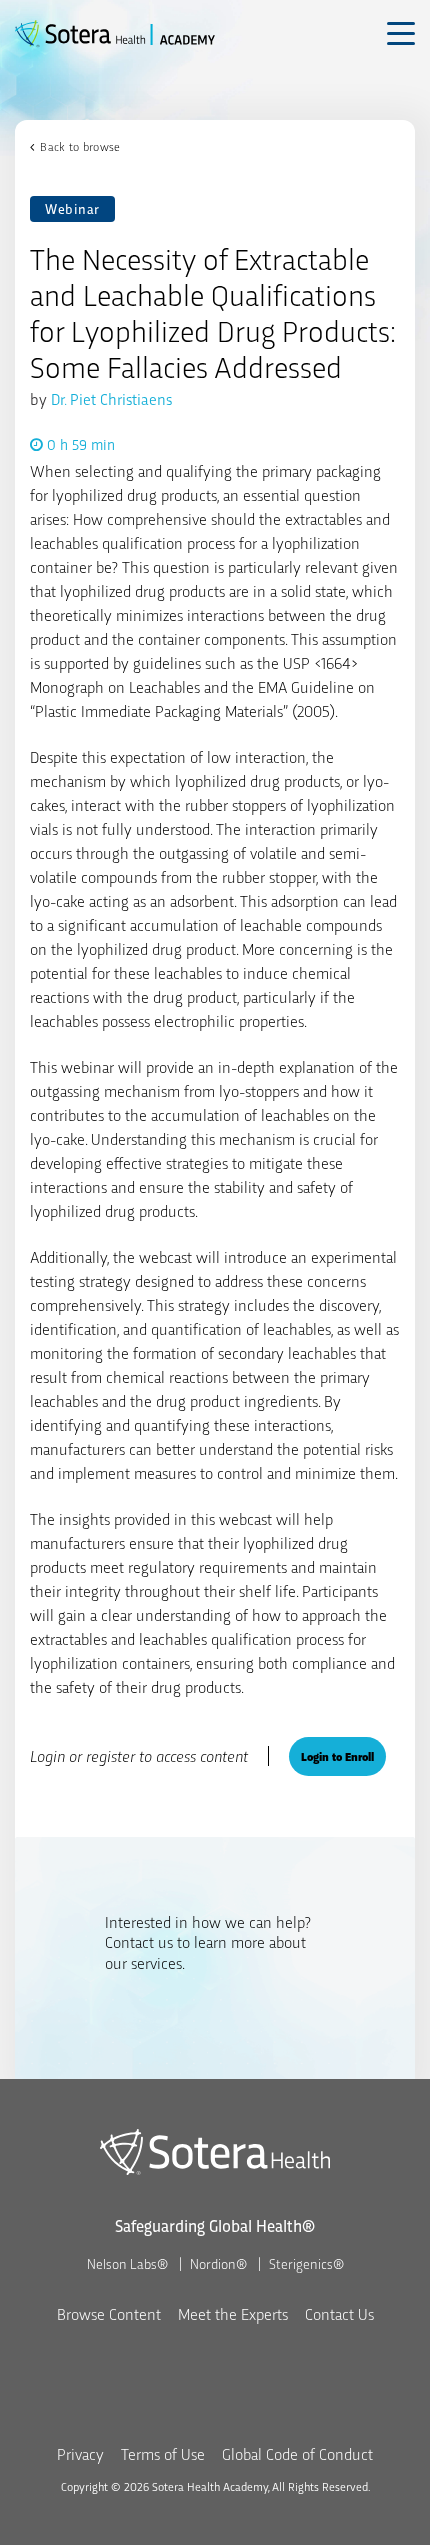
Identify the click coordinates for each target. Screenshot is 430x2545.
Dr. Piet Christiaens (111, 398)
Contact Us (339, 2313)
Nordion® (218, 2263)
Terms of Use (163, 2453)
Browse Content (109, 2313)
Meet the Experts (233, 2313)
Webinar (72, 208)
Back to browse (80, 146)
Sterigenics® (306, 2263)
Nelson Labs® (127, 2263)
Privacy (80, 2453)
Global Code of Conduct (297, 2453)
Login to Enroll (337, 1756)
